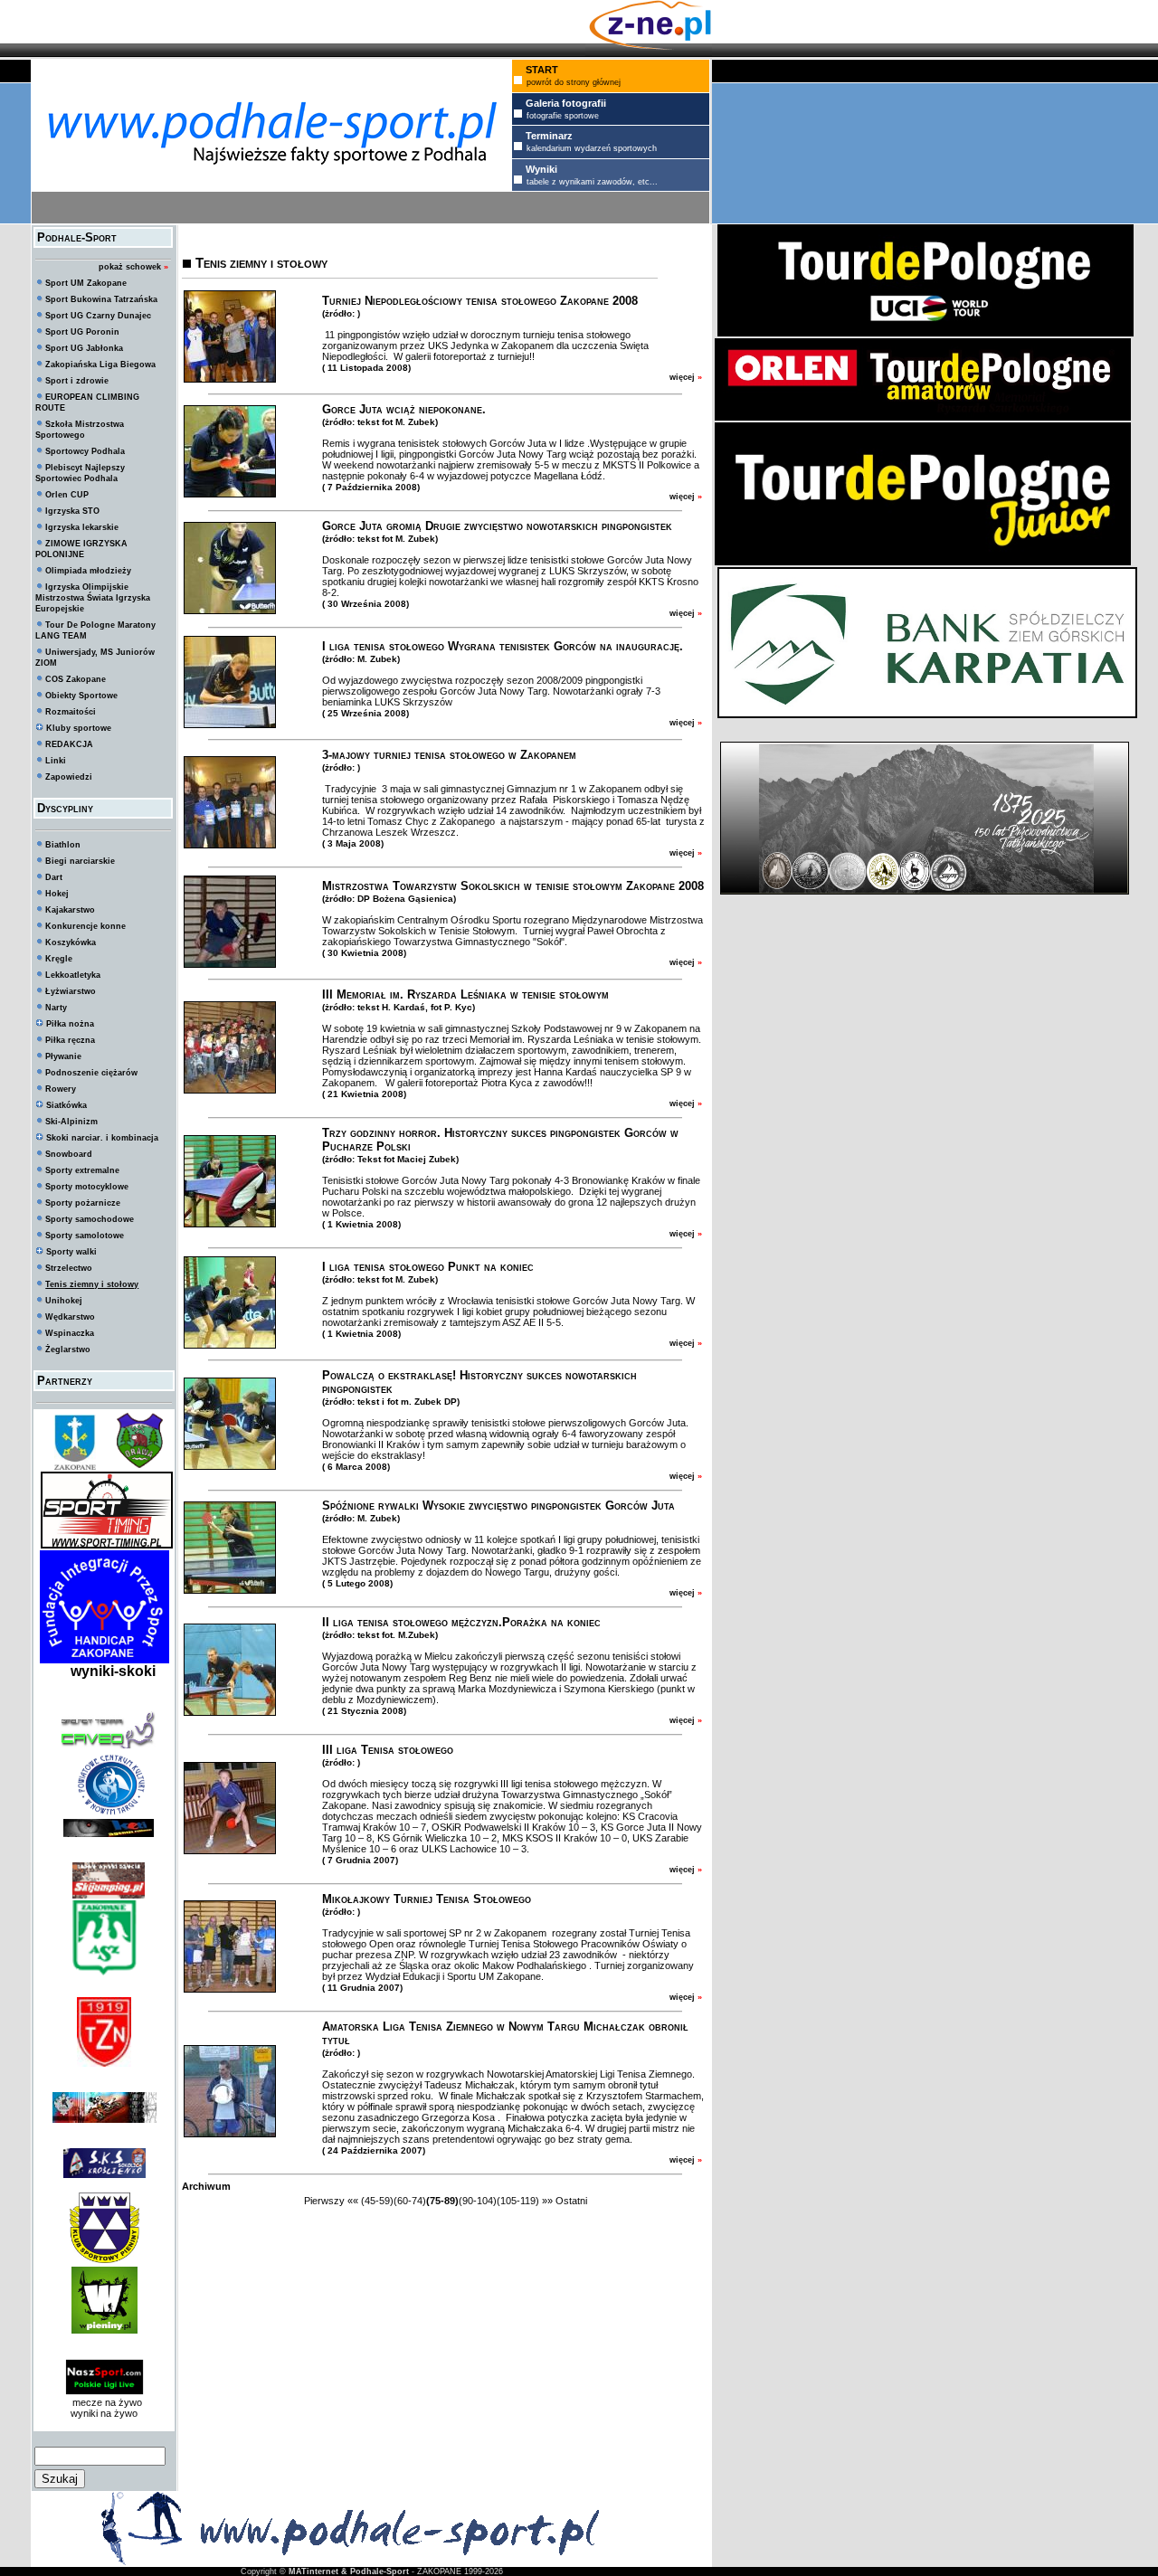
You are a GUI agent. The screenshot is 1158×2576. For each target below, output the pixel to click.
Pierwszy (324, 2201)
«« (353, 2201)
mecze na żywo (104, 2402)
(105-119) (518, 2201)
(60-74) (410, 2201)
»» (547, 2201)
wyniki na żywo (104, 2413)
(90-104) (478, 2201)
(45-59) (377, 2201)
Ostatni (571, 2201)
